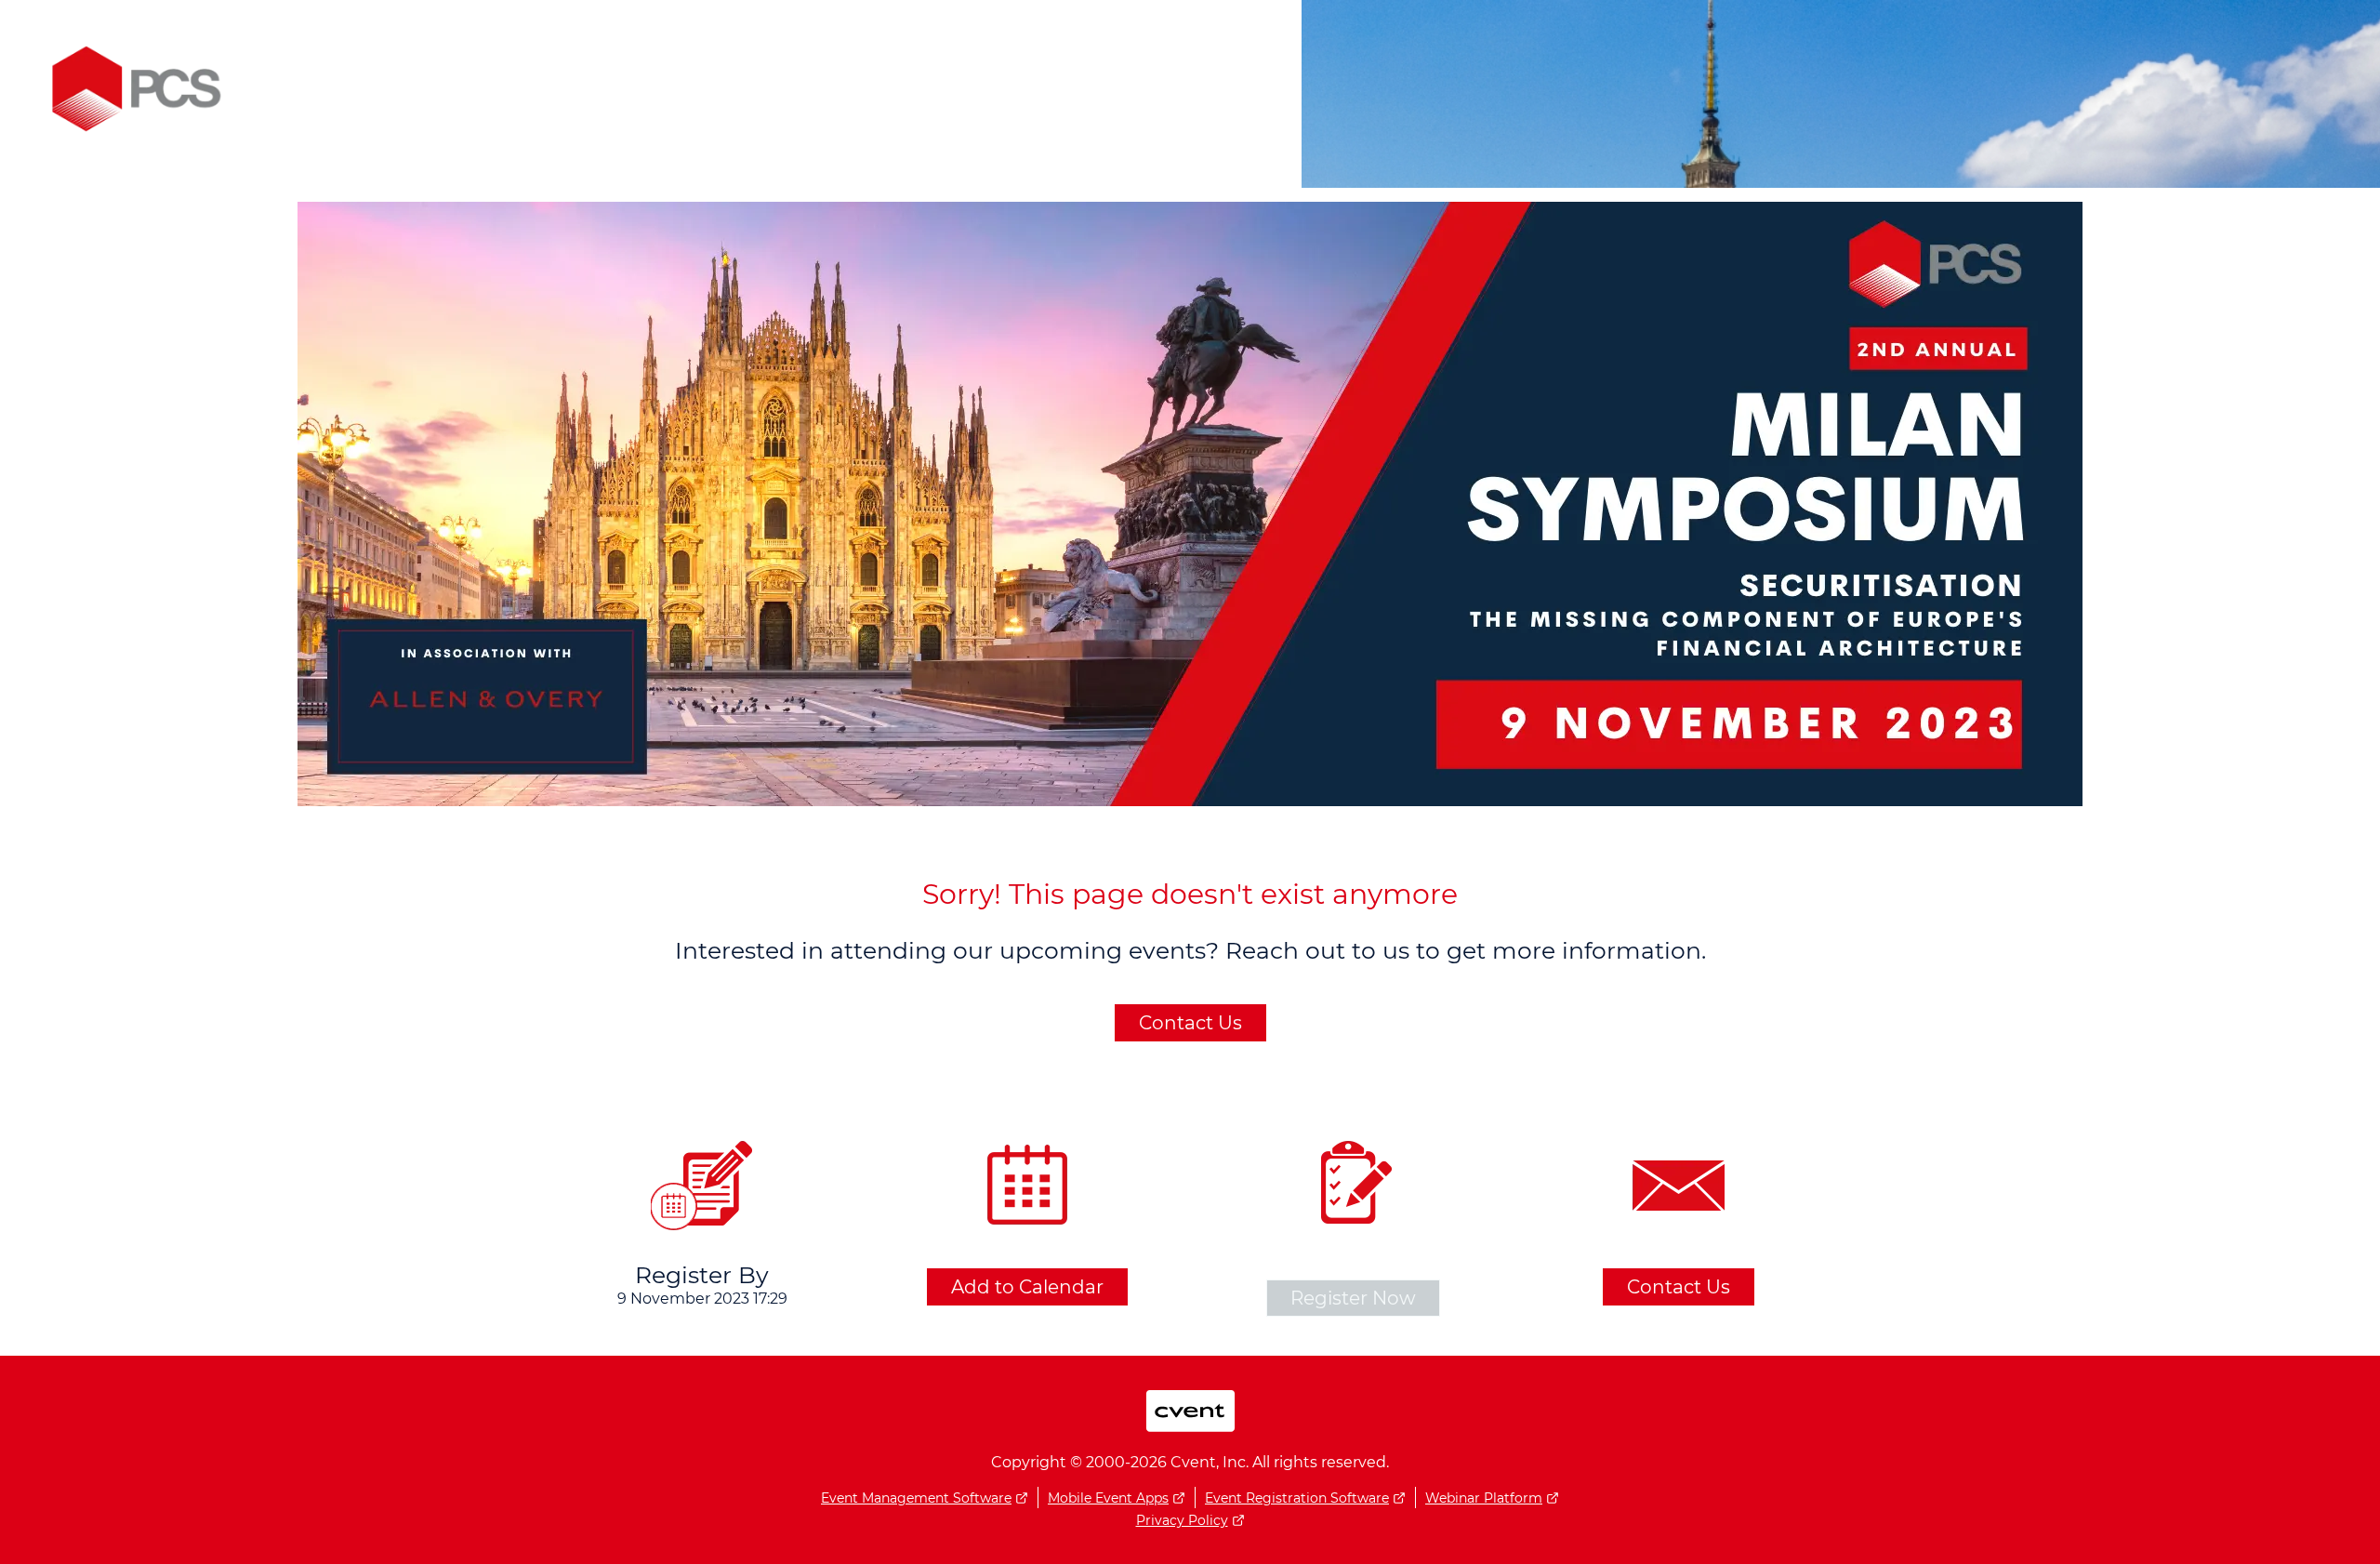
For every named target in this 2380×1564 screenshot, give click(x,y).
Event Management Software (916, 1498)
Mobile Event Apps (1108, 1498)
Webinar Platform (1484, 1498)
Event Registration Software (1297, 1498)
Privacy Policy (1182, 1520)
